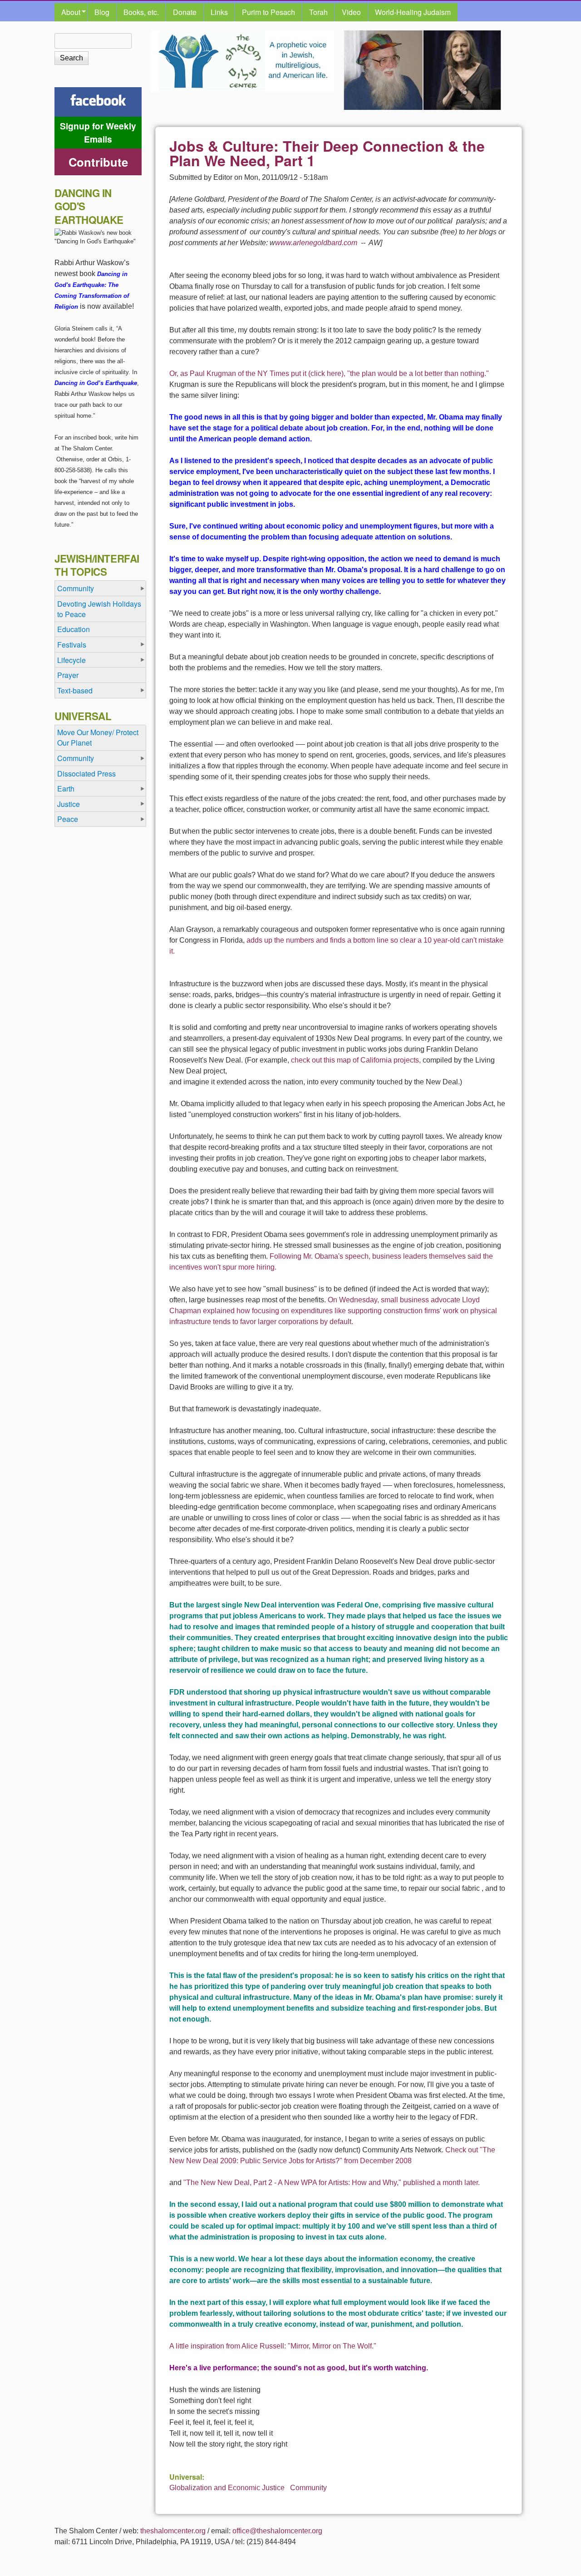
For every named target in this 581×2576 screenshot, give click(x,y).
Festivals (72, 645)
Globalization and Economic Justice (227, 2488)
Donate (185, 12)
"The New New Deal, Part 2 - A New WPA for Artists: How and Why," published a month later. (332, 2183)
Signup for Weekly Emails (98, 132)
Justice (69, 804)
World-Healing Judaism (413, 12)
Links (219, 12)
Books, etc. (141, 12)
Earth (66, 789)
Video (351, 12)
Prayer (68, 675)
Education (74, 629)
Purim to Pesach (268, 12)
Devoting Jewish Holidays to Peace (99, 609)
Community (308, 2488)
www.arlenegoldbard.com (317, 243)
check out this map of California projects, (356, 1060)
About (67, 12)
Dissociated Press (86, 774)
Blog (102, 12)
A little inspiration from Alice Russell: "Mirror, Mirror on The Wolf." (273, 2346)
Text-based (75, 690)
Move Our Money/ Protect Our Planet (98, 737)
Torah (318, 12)
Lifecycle (71, 660)
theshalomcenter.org (173, 2531)
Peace (68, 819)
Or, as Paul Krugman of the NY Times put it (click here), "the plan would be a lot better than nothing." (329, 373)
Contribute (98, 162)
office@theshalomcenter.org (277, 2531)
